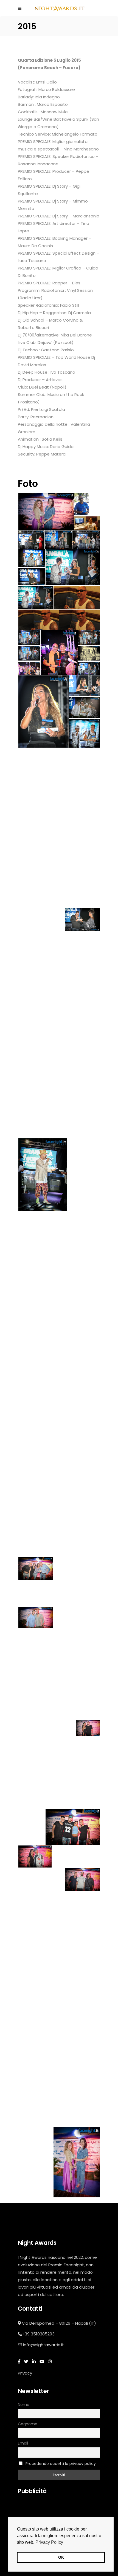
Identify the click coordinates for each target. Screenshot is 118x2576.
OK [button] (61, 2557)
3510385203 (43, 2334)
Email (23, 2443)
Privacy (25, 2373)
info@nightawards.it (43, 2345)
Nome (24, 2405)
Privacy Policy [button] (49, 2542)
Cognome (28, 2424)
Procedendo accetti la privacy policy (61, 2464)
